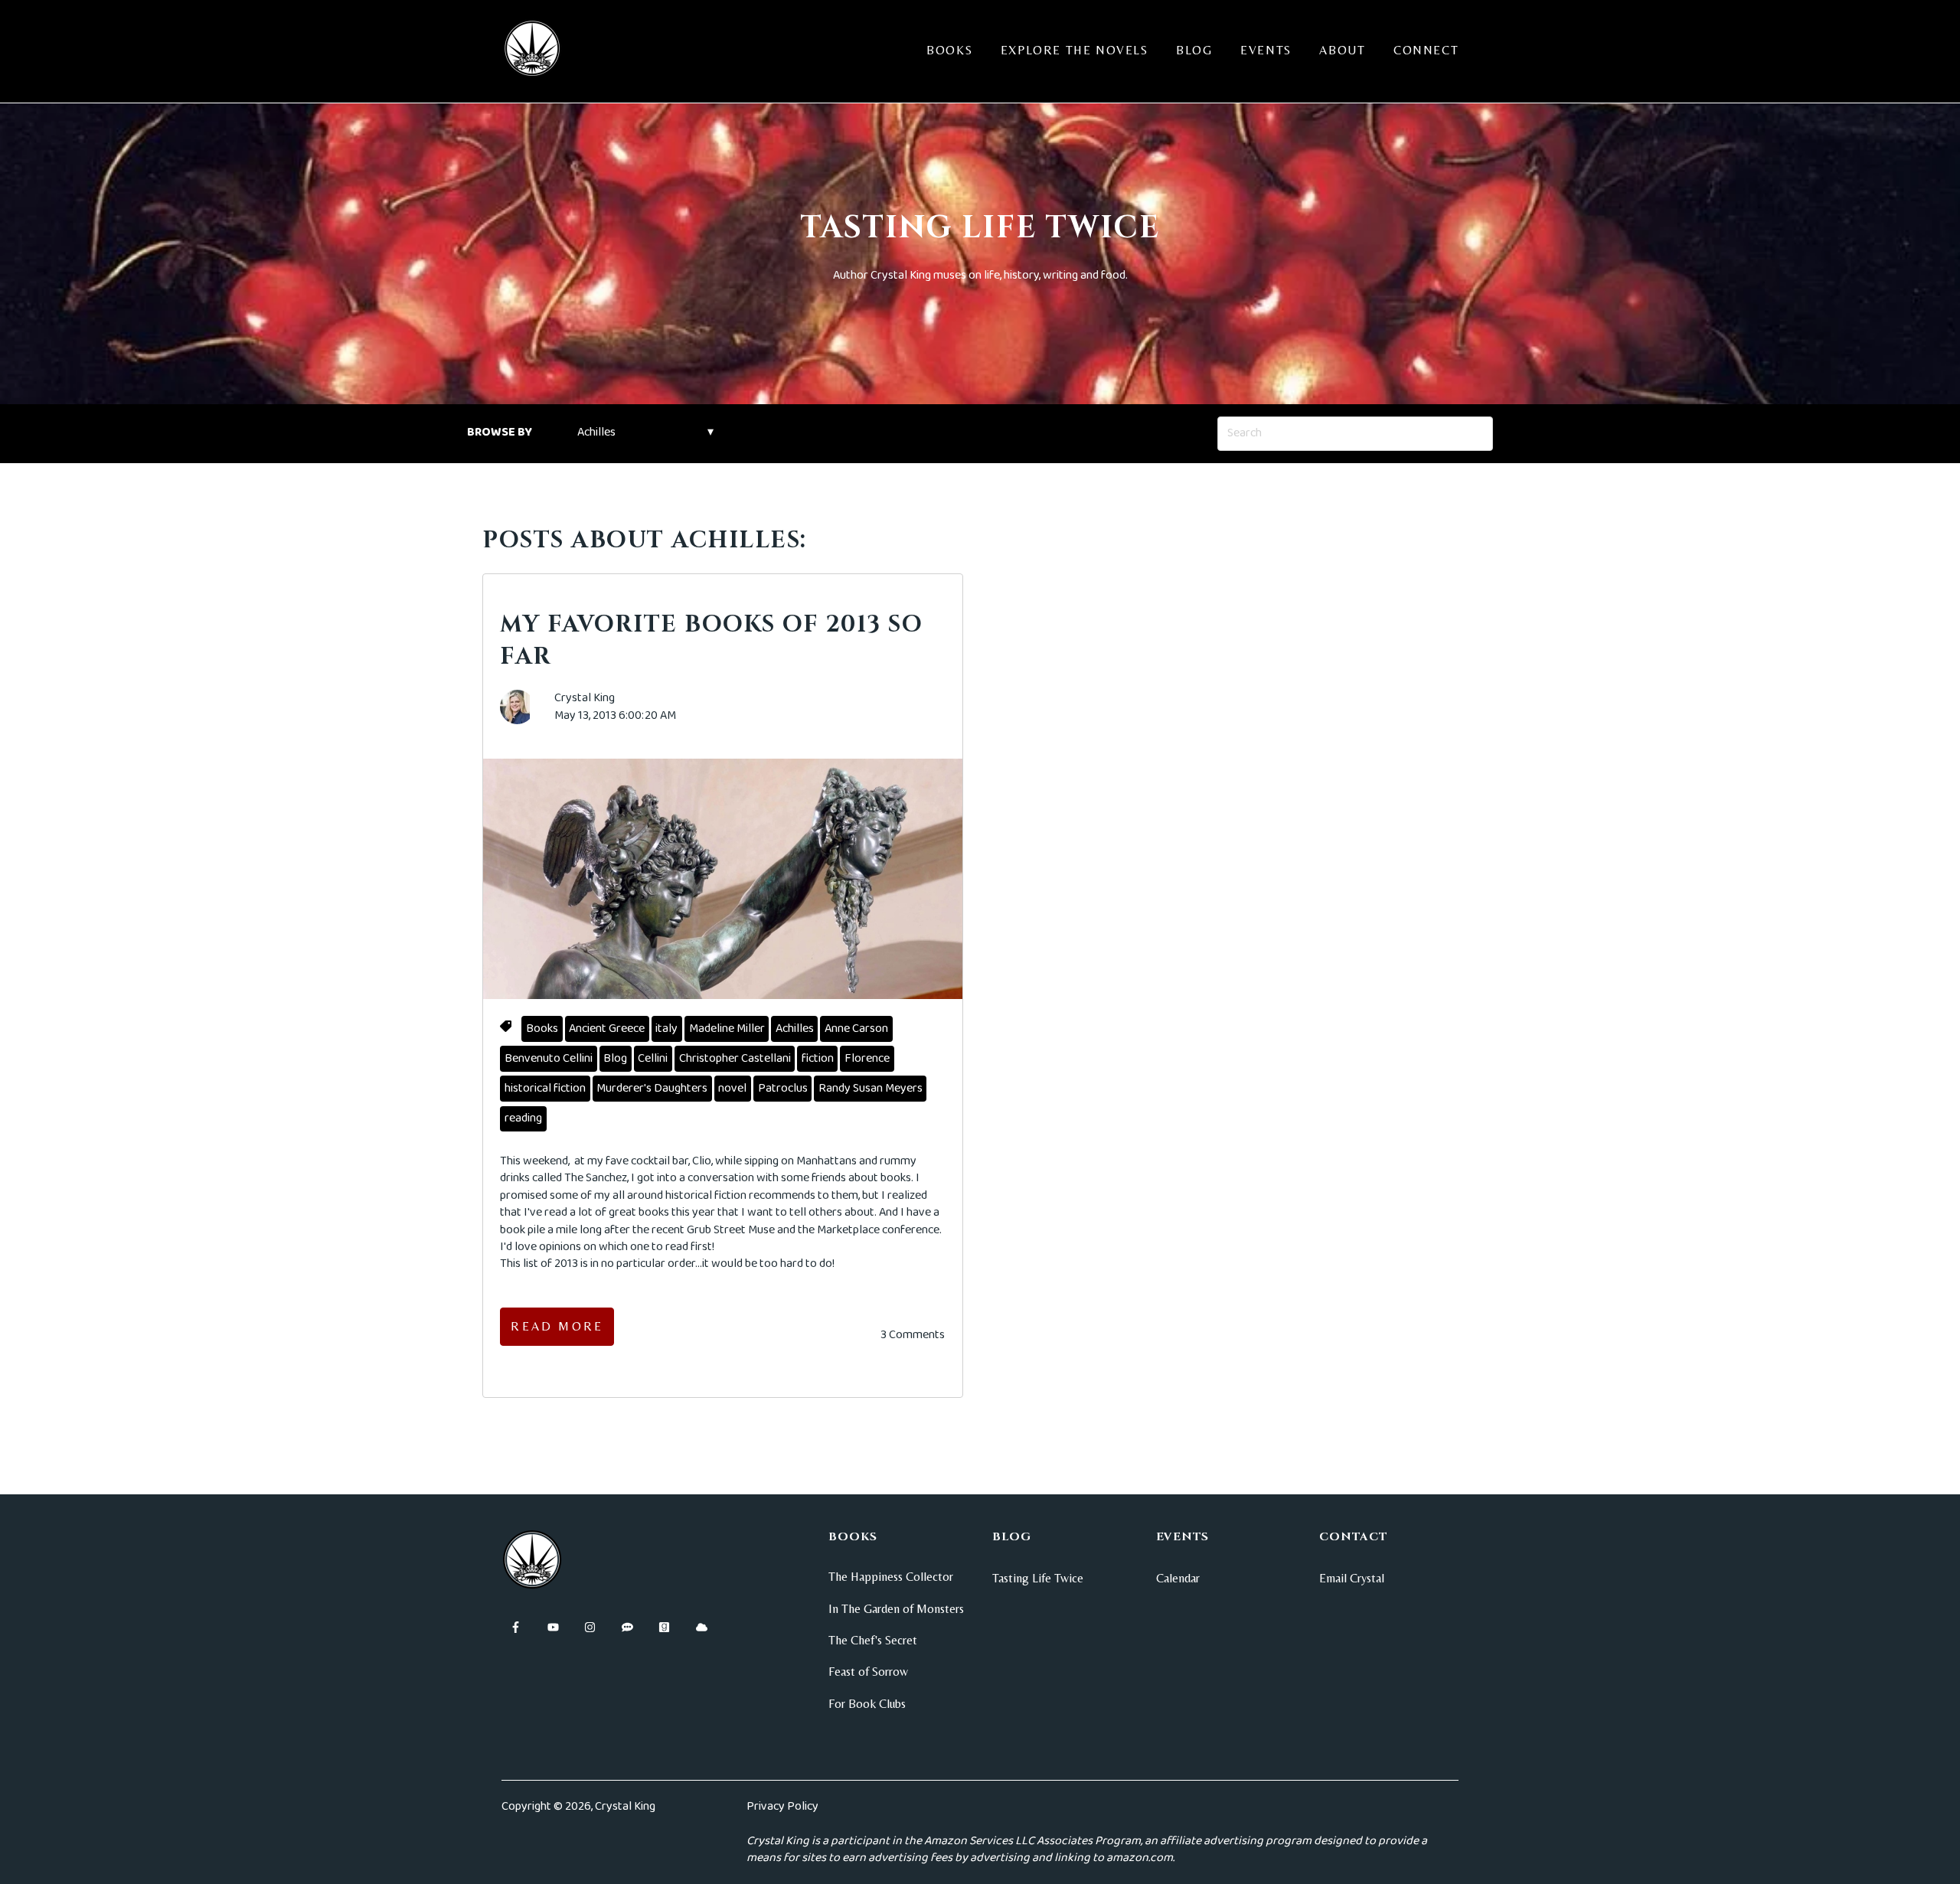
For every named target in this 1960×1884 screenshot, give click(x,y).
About (1342, 50)
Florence (867, 1058)
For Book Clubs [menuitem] (867, 1704)
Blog (1194, 50)
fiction (818, 1058)
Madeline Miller (727, 1029)
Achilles (795, 1029)
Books (949, 50)
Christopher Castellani (735, 1058)
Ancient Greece (607, 1029)
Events (1266, 50)
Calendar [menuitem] (1178, 1578)
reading (523, 1118)
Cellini (653, 1058)
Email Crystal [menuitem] (1352, 1578)
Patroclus (783, 1088)
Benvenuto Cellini (549, 1058)
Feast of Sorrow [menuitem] (868, 1672)
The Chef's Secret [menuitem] (873, 1640)
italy (666, 1029)
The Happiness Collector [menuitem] (891, 1577)
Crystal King (585, 698)
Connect (1426, 50)
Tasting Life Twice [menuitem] (1038, 1578)
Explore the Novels (1075, 50)
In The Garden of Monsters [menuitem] (896, 1609)
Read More (557, 1326)
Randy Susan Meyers (871, 1088)
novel (732, 1088)
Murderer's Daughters (652, 1088)
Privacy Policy (782, 1806)
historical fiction (545, 1088)
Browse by (500, 432)
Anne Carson (856, 1029)
